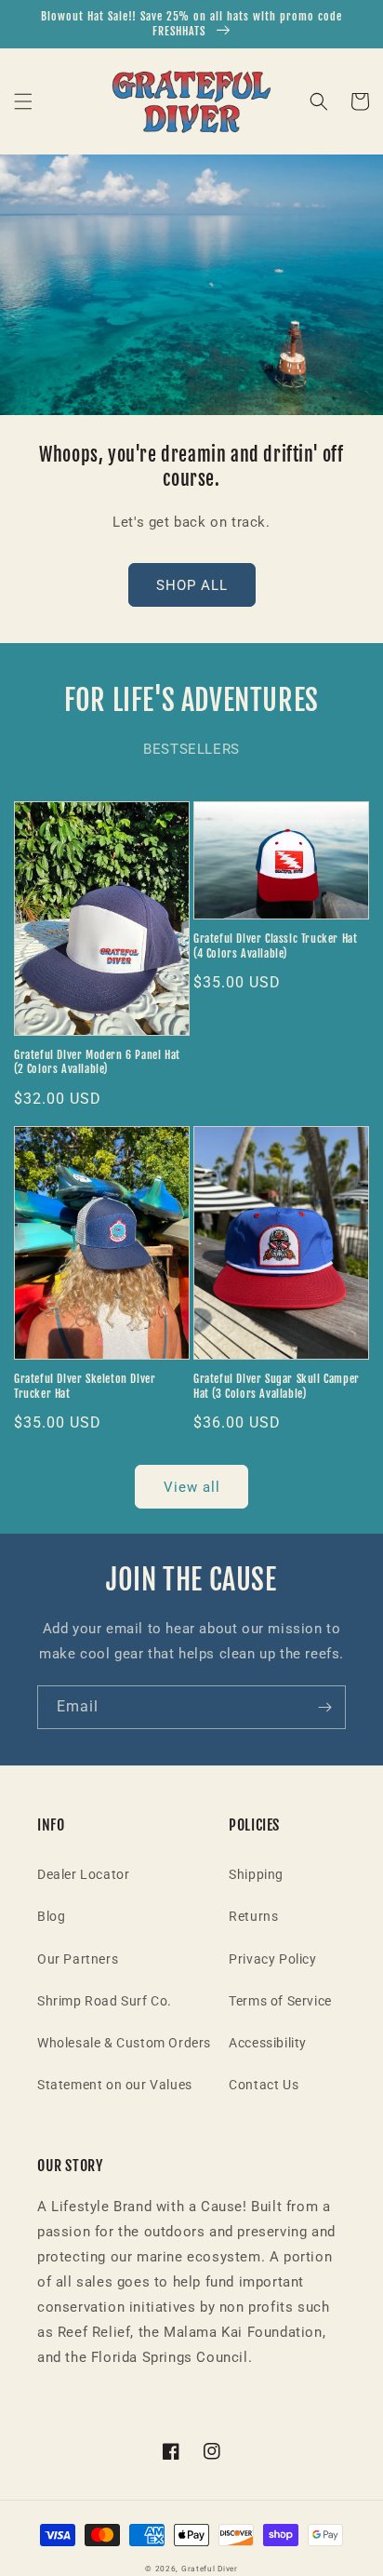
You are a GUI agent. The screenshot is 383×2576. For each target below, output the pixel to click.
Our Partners (78, 1959)
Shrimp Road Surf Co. (105, 2001)
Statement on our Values (115, 2085)
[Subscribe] (324, 1707)
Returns (253, 1916)
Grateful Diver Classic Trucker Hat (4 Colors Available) (275, 946)
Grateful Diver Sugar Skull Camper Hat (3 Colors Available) (277, 1386)
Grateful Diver (210, 2569)
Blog (51, 1916)
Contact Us (264, 2085)
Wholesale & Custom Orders (124, 2043)
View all (192, 1487)
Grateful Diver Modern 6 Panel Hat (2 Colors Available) (97, 1062)
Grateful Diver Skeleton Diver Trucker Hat (85, 1386)
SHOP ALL (192, 585)
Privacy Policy (272, 1959)
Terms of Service (280, 2001)
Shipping (256, 1874)
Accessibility (268, 2043)
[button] (23, 101)
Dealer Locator (83, 1874)
